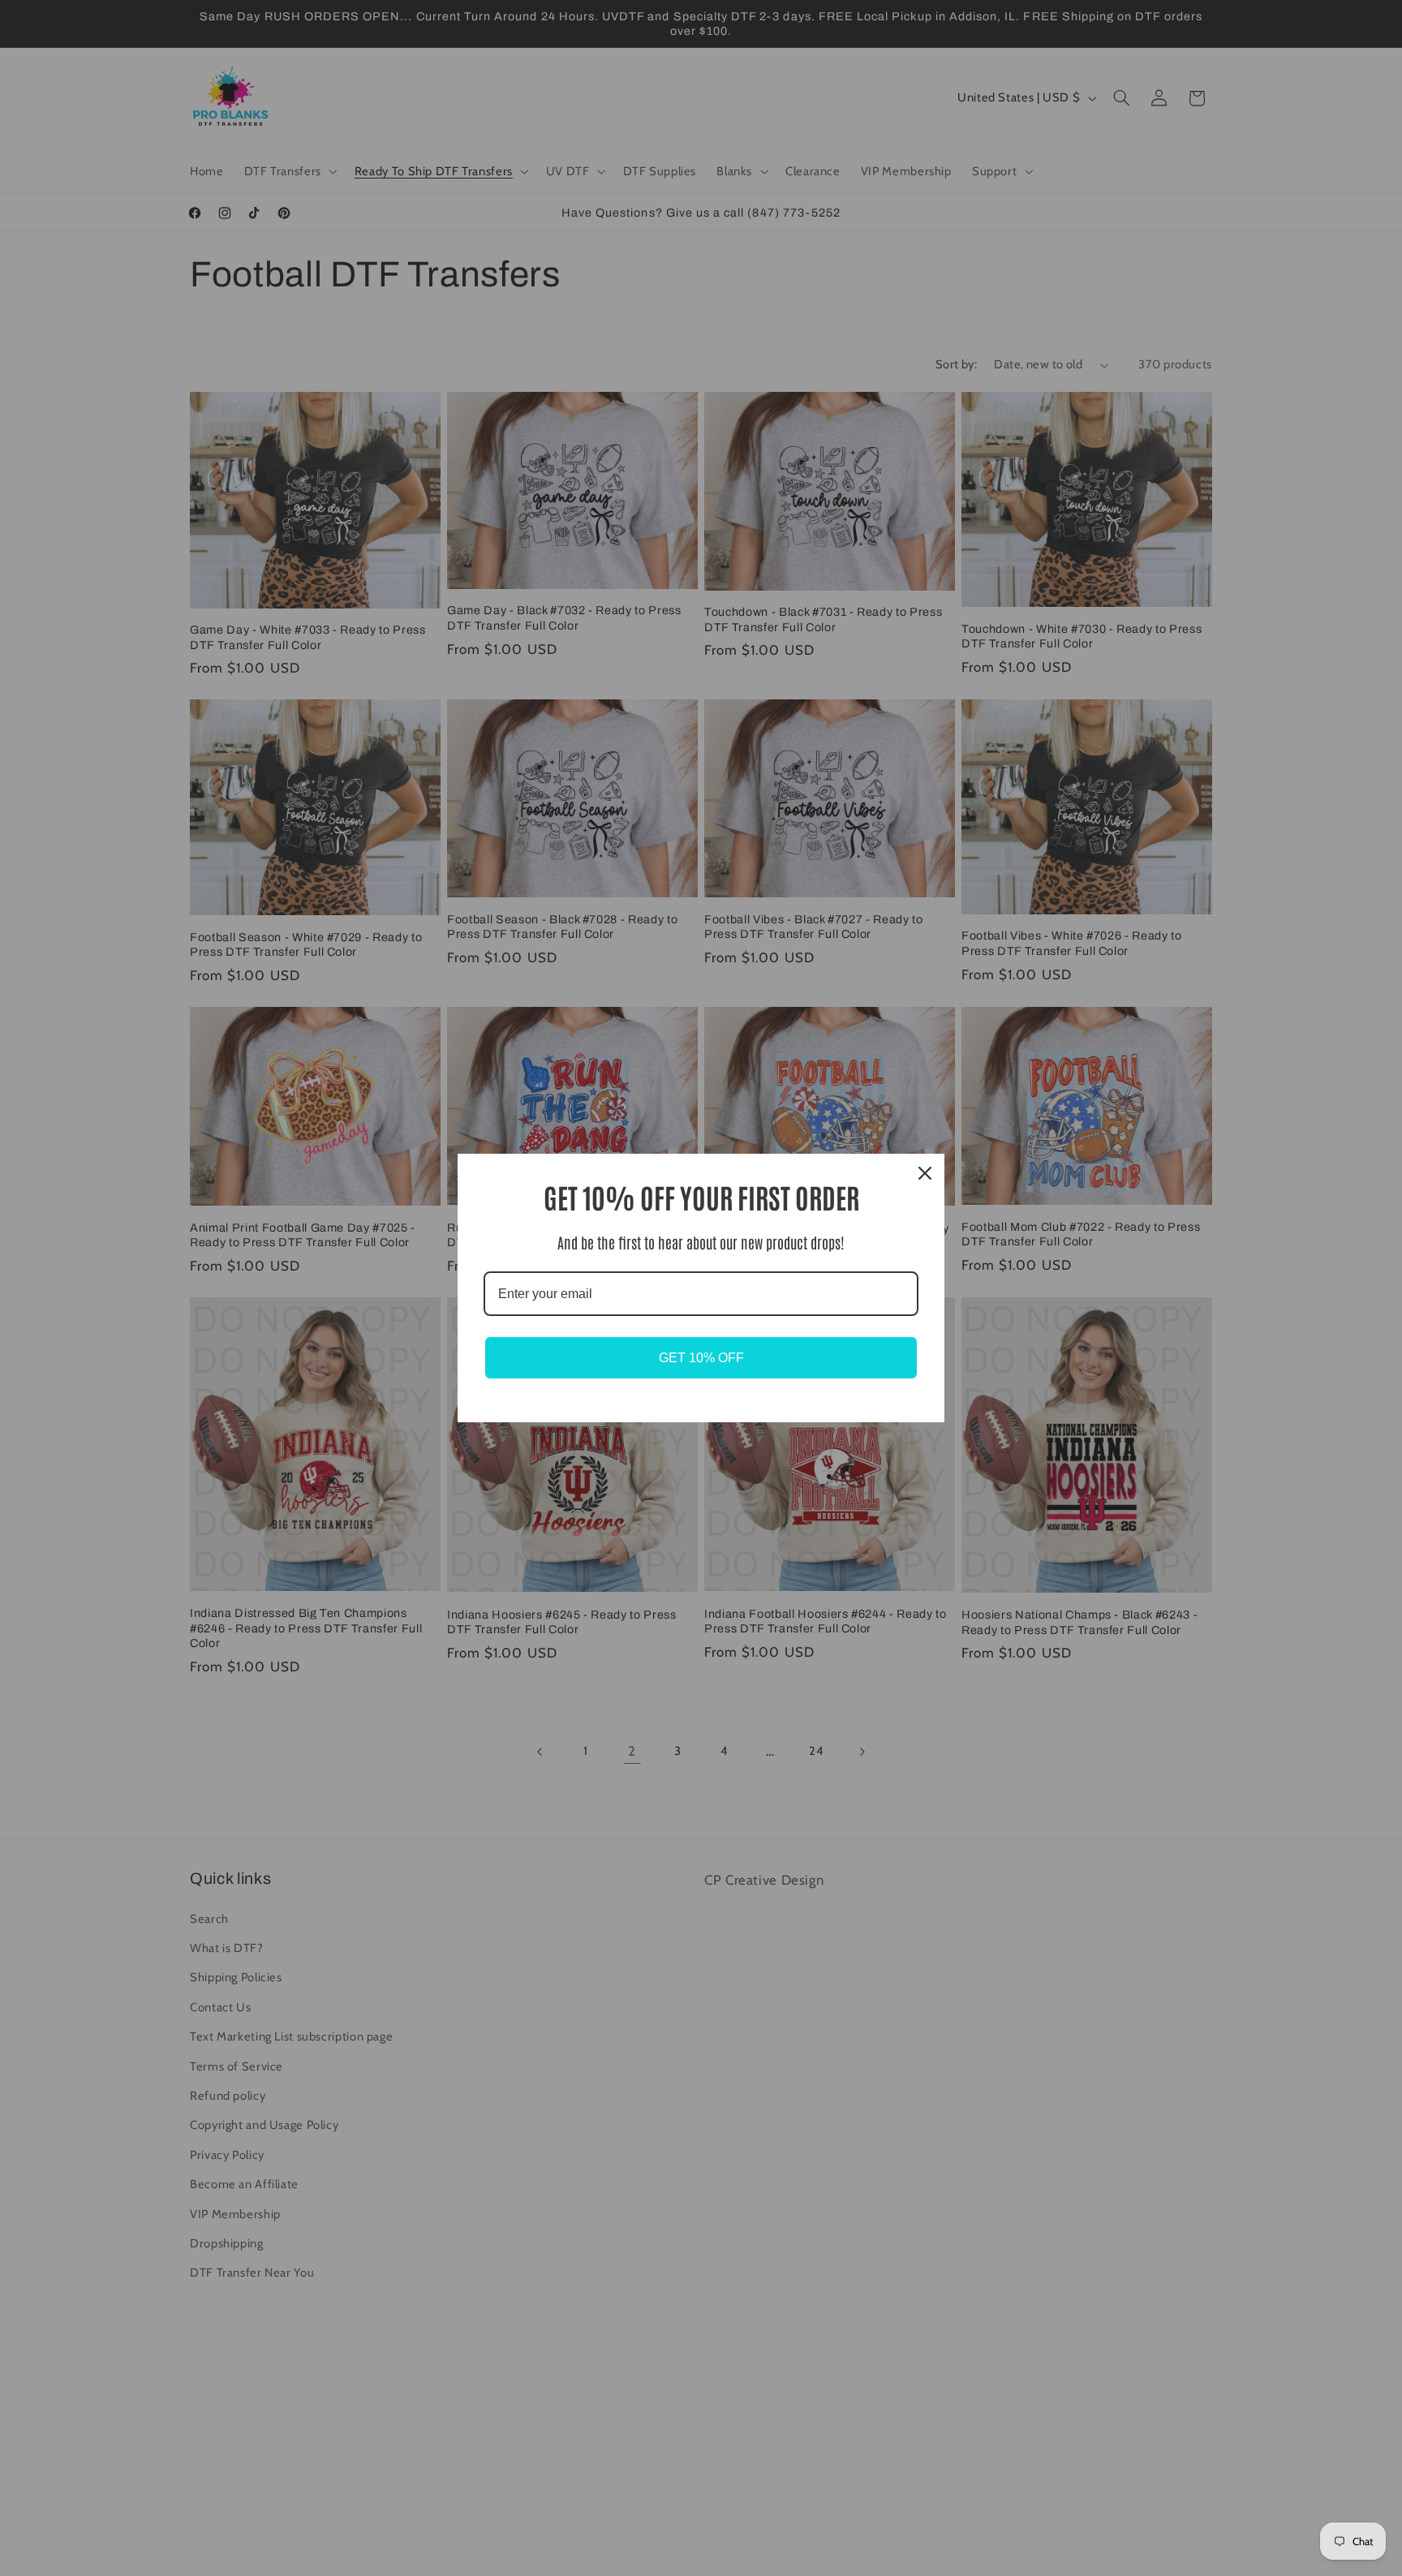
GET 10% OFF (701, 1358)
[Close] (925, 1173)
